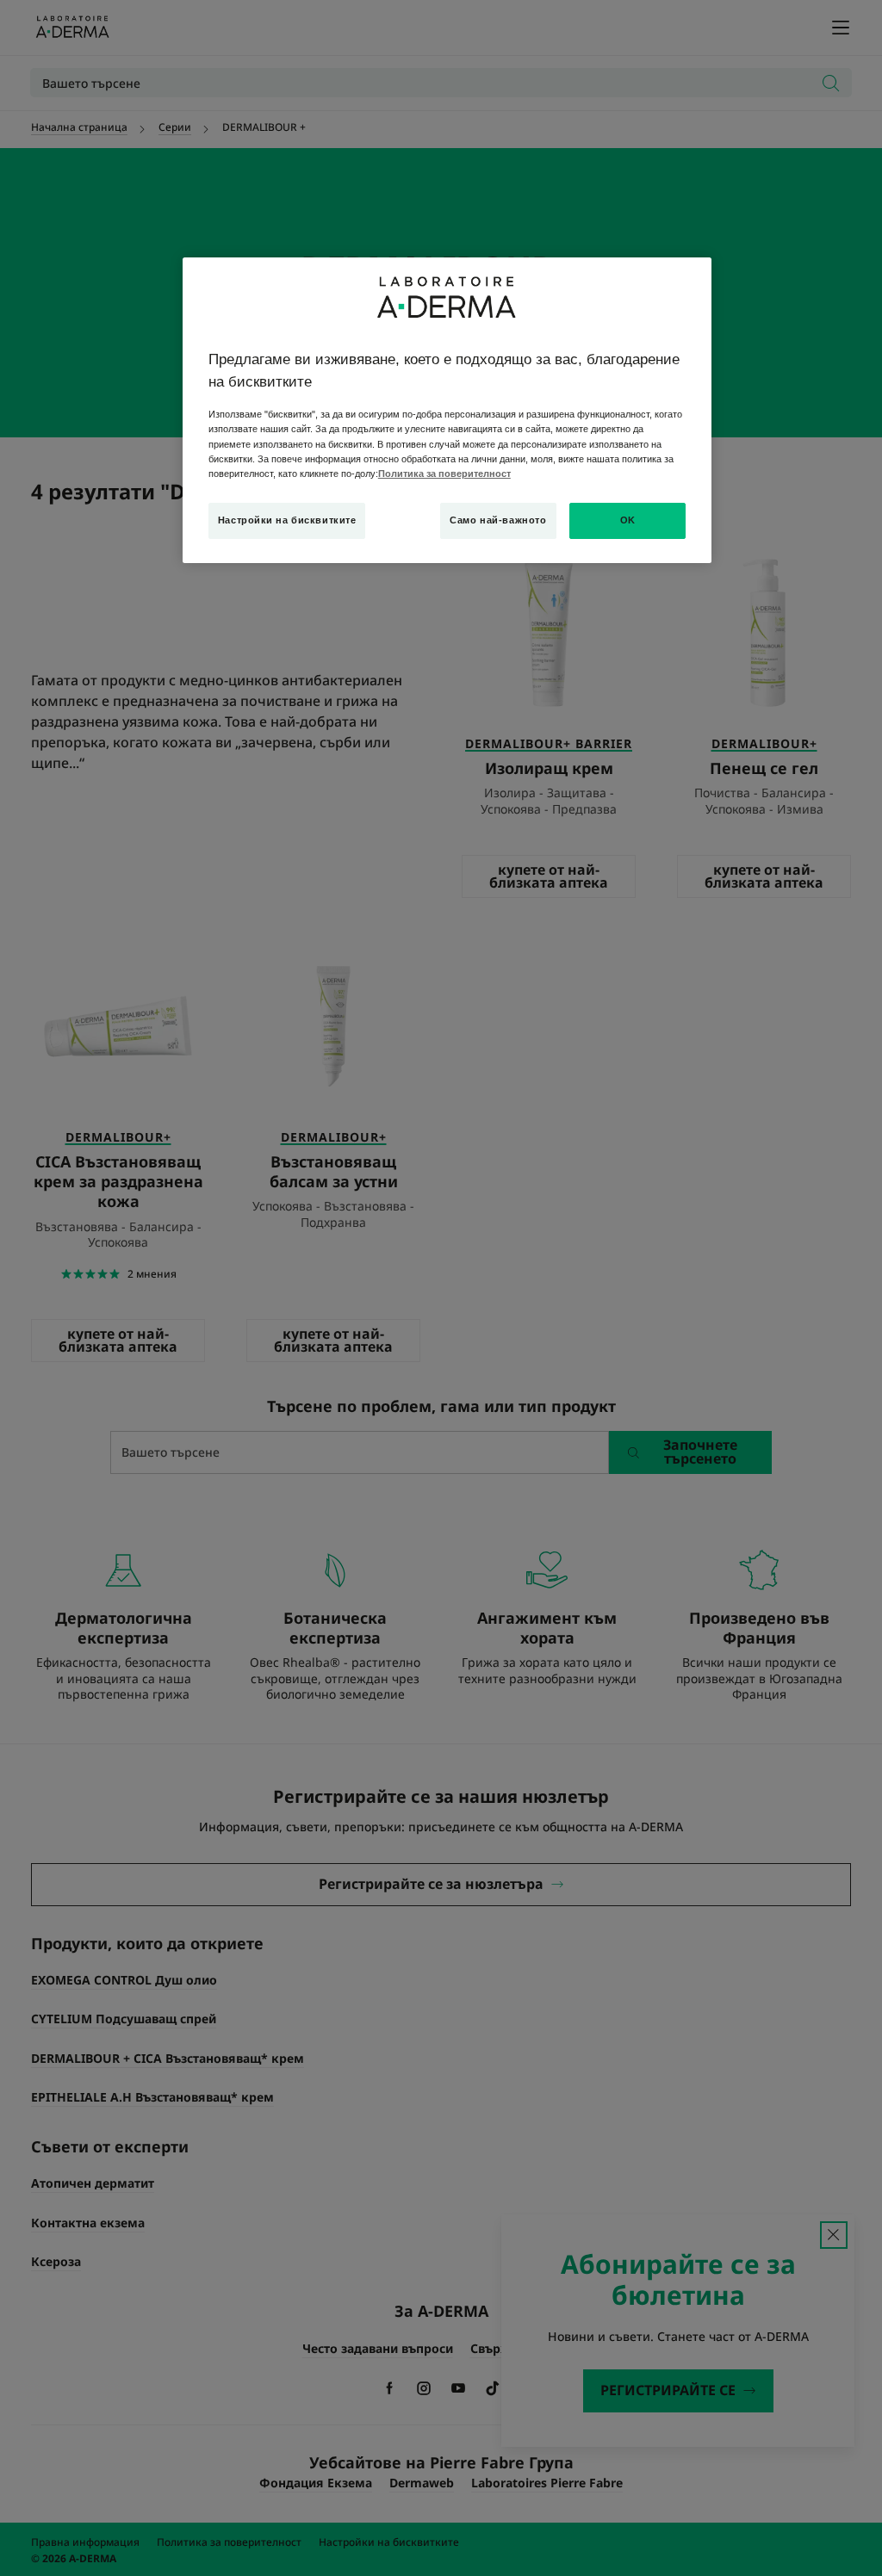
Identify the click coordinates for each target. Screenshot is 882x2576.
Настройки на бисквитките (287, 520)
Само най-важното (498, 520)
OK (628, 520)
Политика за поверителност (444, 474)
